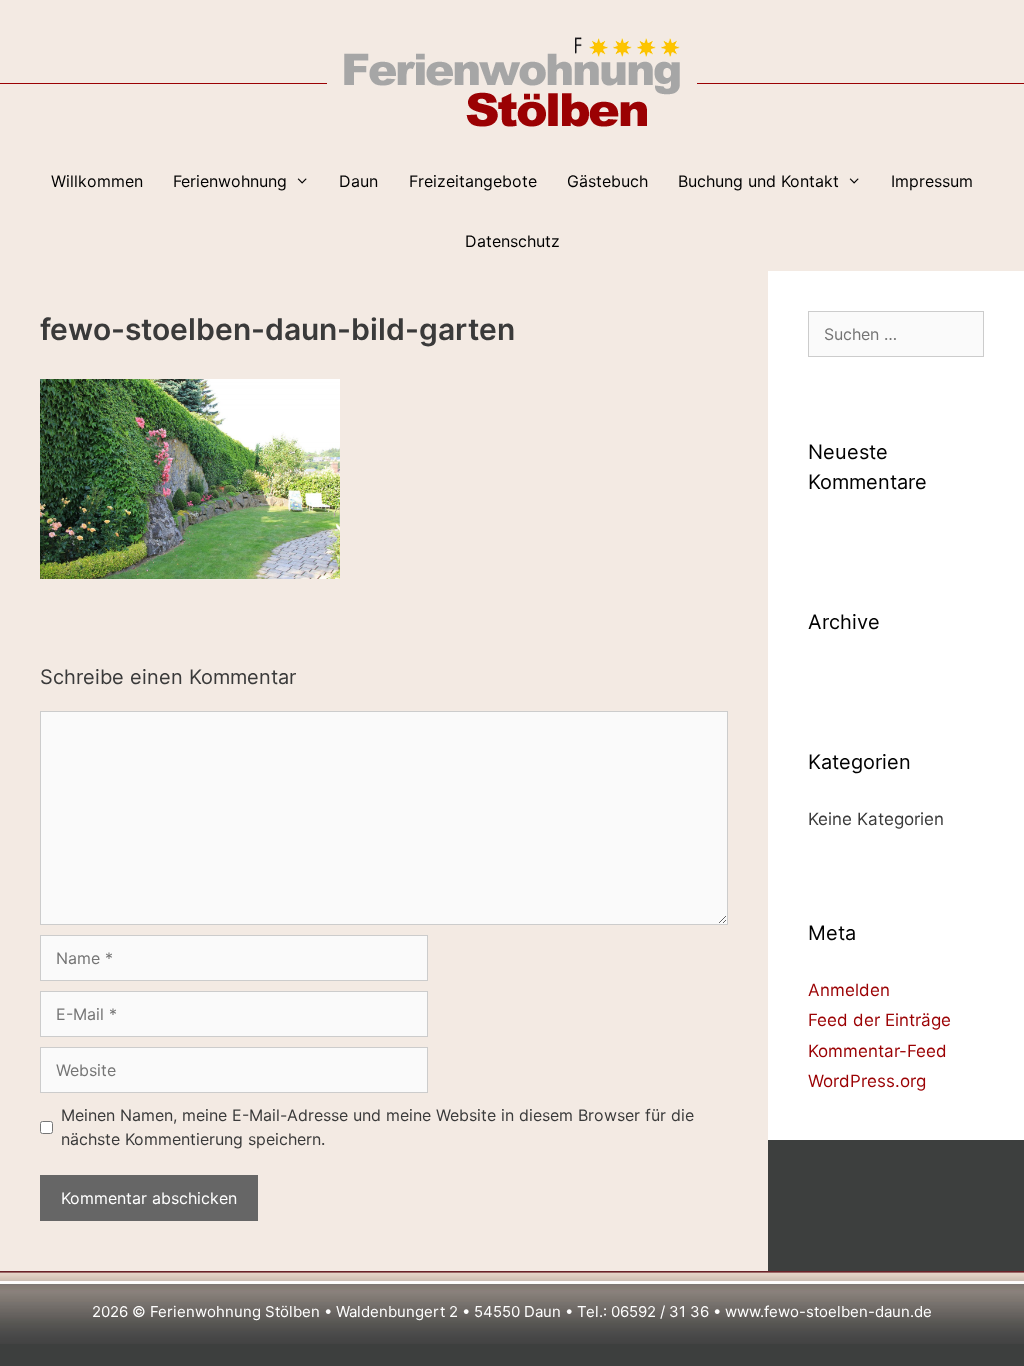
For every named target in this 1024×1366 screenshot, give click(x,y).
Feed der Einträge (879, 1020)
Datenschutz (512, 241)
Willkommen (97, 181)
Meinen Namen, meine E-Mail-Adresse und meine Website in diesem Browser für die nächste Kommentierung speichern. (377, 1127)
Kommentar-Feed (877, 1051)
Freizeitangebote (473, 181)
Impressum (932, 181)
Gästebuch (607, 181)
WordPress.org (867, 1081)
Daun (358, 181)
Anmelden (849, 990)
